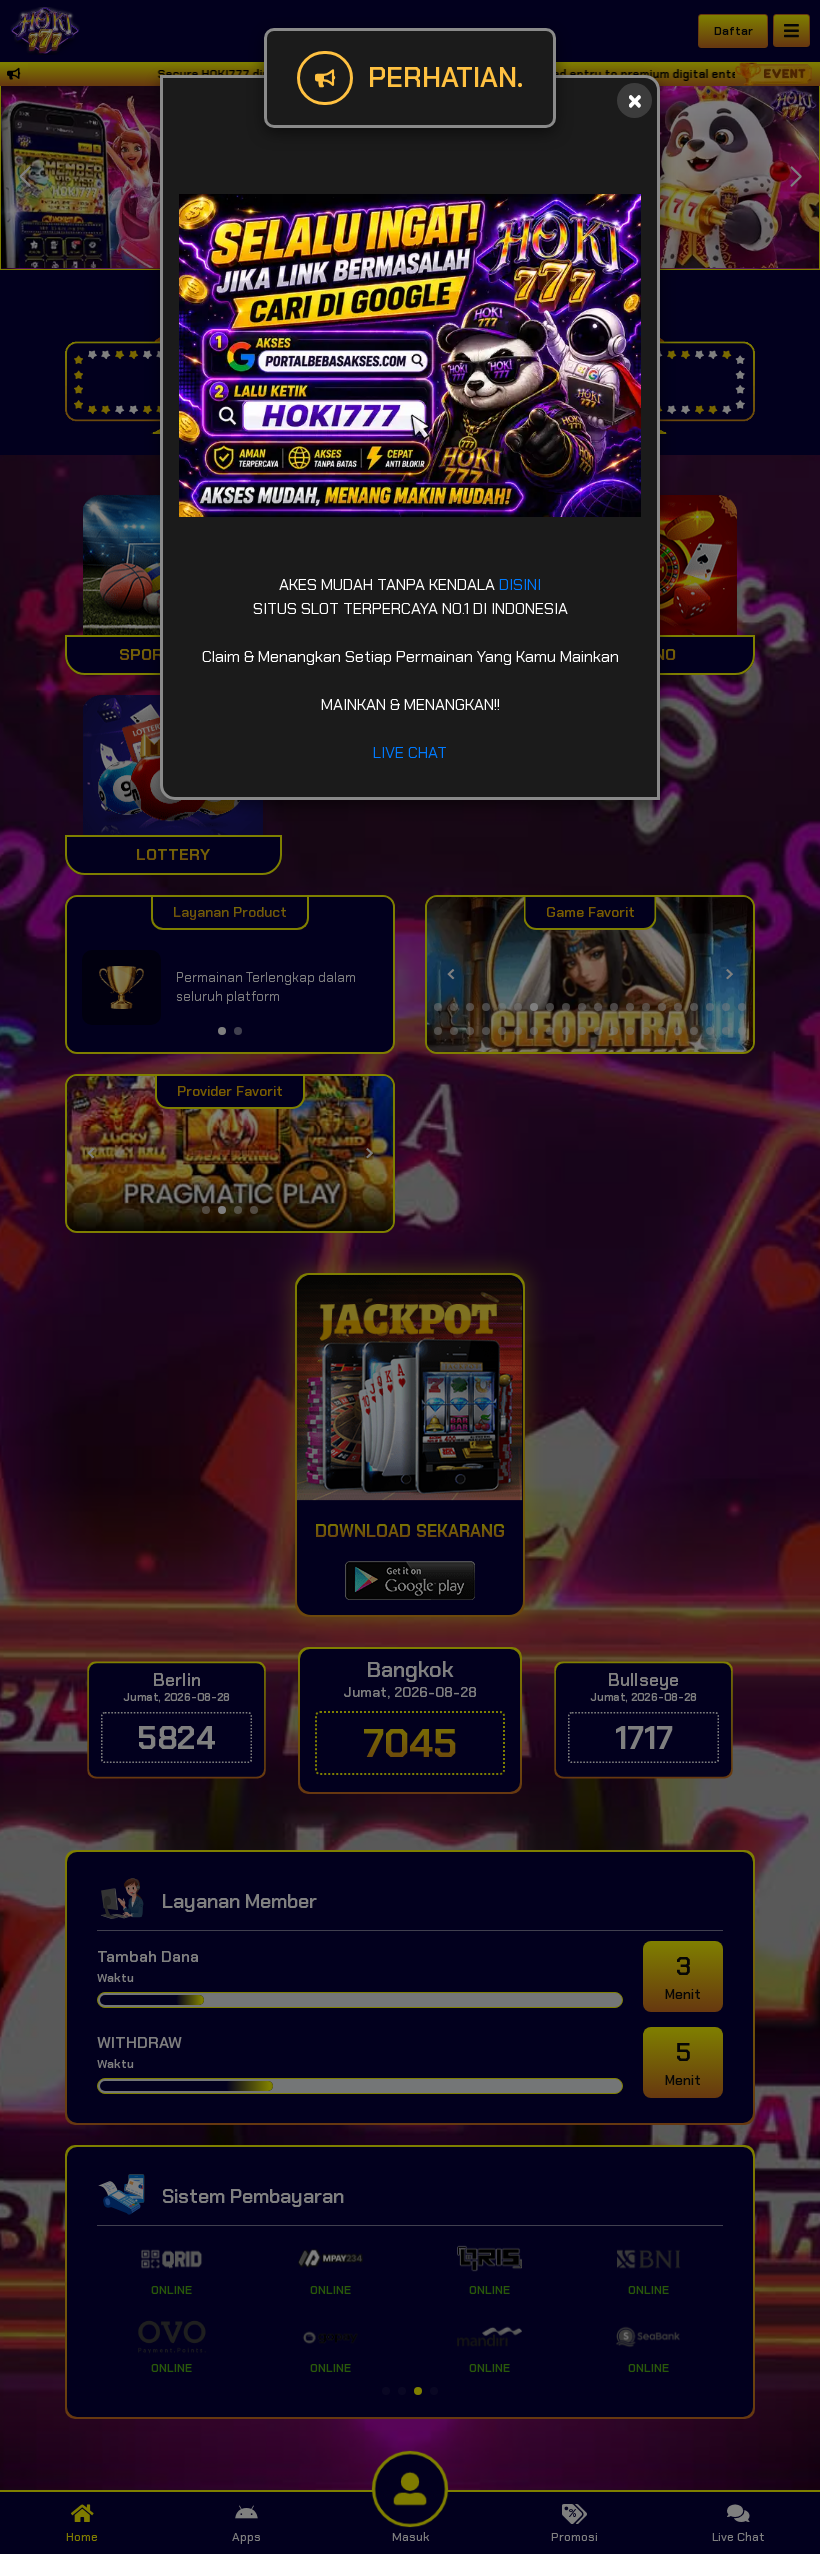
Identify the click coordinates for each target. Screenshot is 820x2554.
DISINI (520, 584)
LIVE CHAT (410, 752)
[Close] (634, 100)
